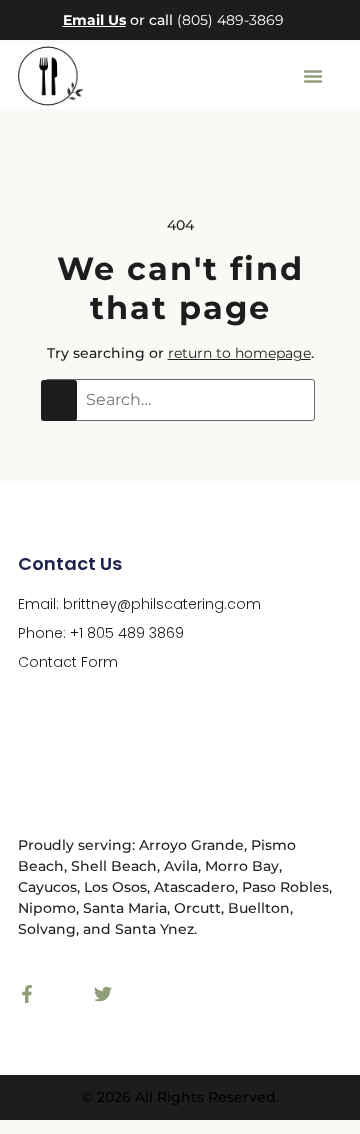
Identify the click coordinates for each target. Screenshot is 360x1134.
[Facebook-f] (27, 994)
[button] (313, 76)
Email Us (94, 20)
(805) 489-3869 (230, 20)
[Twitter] (103, 994)
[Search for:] (180, 400)
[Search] (59, 400)
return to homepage (239, 353)
